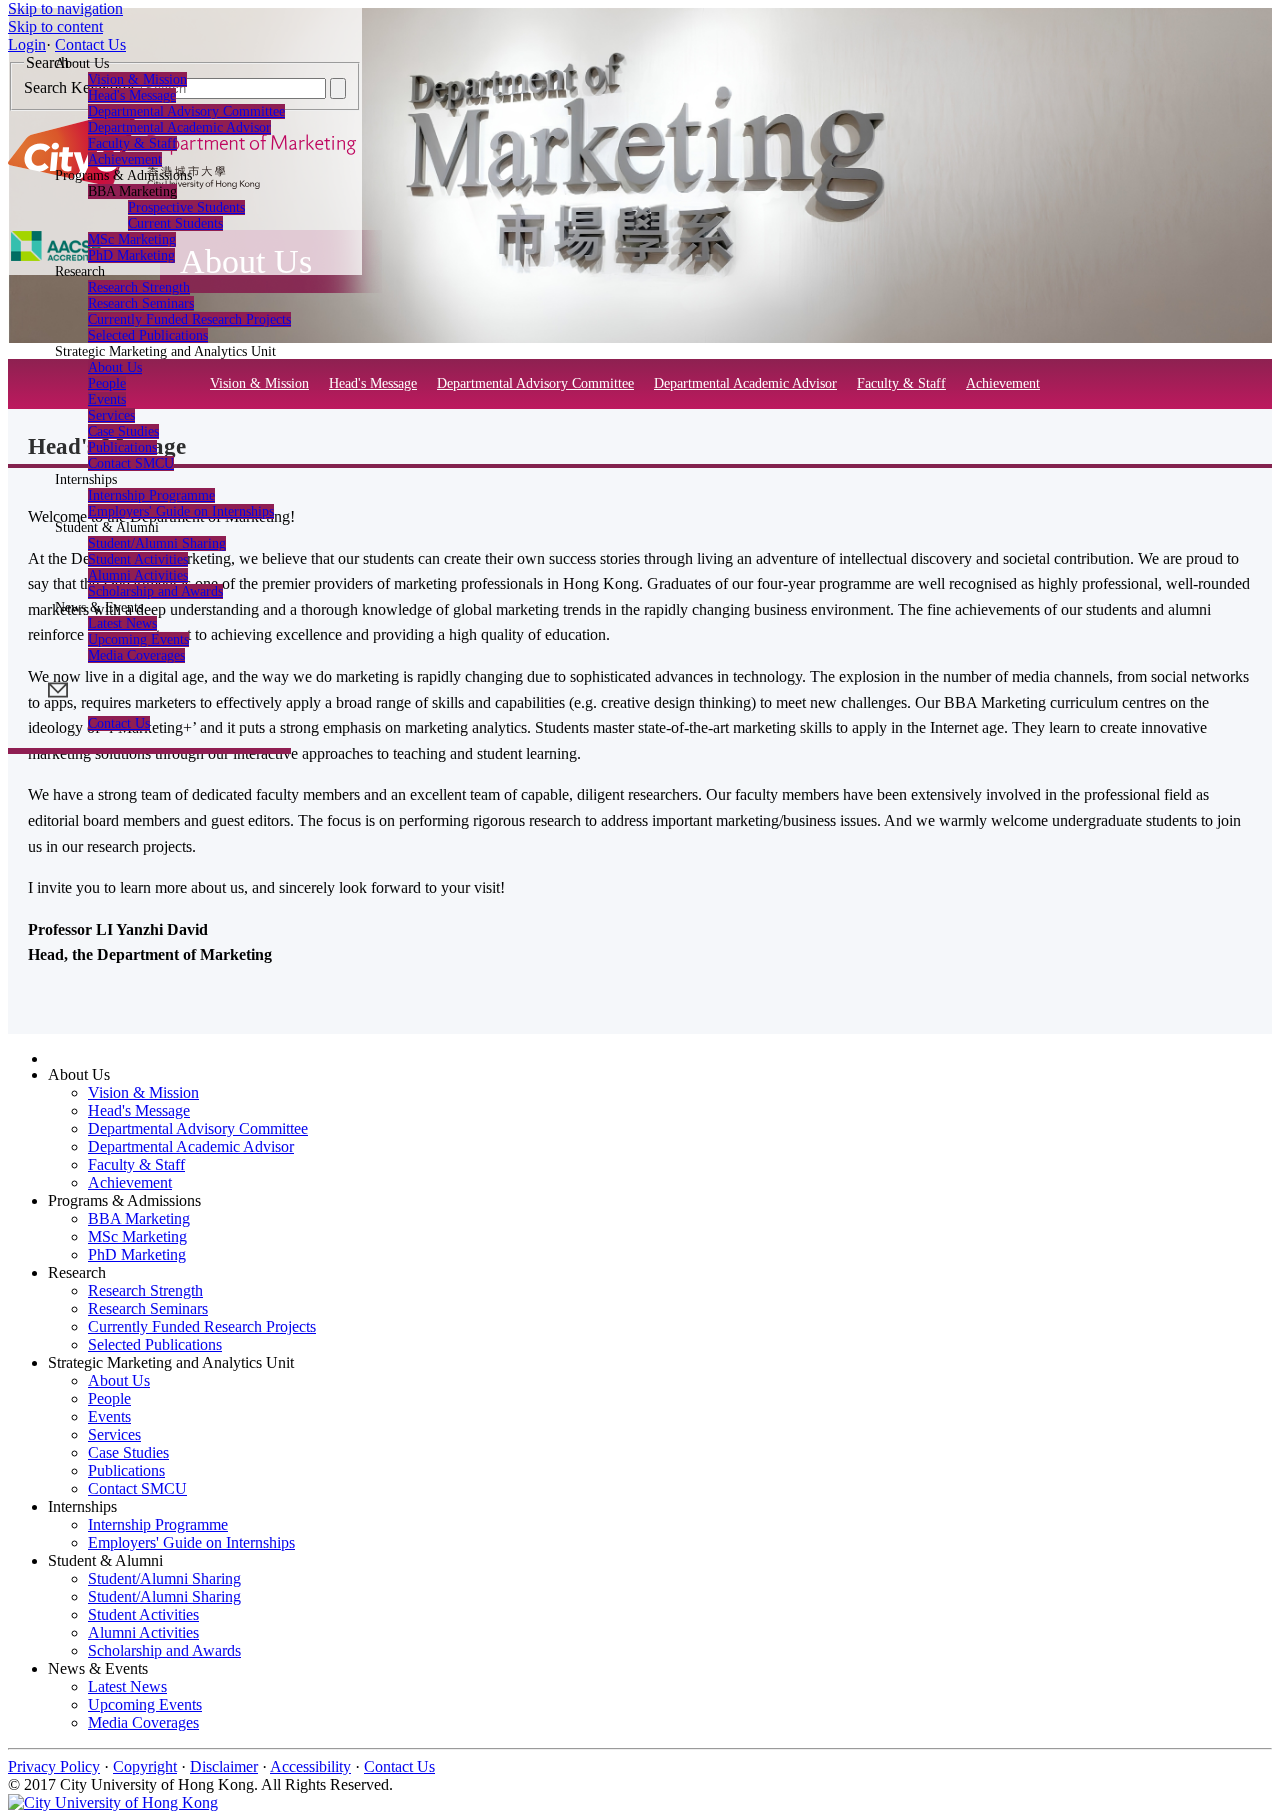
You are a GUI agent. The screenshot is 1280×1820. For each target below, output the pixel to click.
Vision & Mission (137, 79)
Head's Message (132, 95)
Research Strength (139, 287)
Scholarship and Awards (155, 591)
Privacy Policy (54, 1766)
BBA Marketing (139, 1218)
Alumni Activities (138, 575)
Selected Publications (155, 1344)
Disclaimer (224, 1766)
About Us (115, 367)
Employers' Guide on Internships (181, 511)
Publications (122, 447)
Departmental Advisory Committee (186, 111)
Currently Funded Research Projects (189, 319)
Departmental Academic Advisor (179, 127)
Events (107, 399)
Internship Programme (151, 495)
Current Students (175, 223)
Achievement (1003, 383)
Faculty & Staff (132, 143)
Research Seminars (141, 303)
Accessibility (310, 1766)
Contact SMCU (131, 463)
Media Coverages (136, 655)
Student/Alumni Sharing (157, 543)
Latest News (122, 623)
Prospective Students (186, 207)
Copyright (145, 1766)
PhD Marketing (131, 255)
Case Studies (123, 431)
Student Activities (138, 559)
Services (111, 415)
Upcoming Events (138, 639)
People (107, 383)
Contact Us (119, 723)
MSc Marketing (132, 239)
